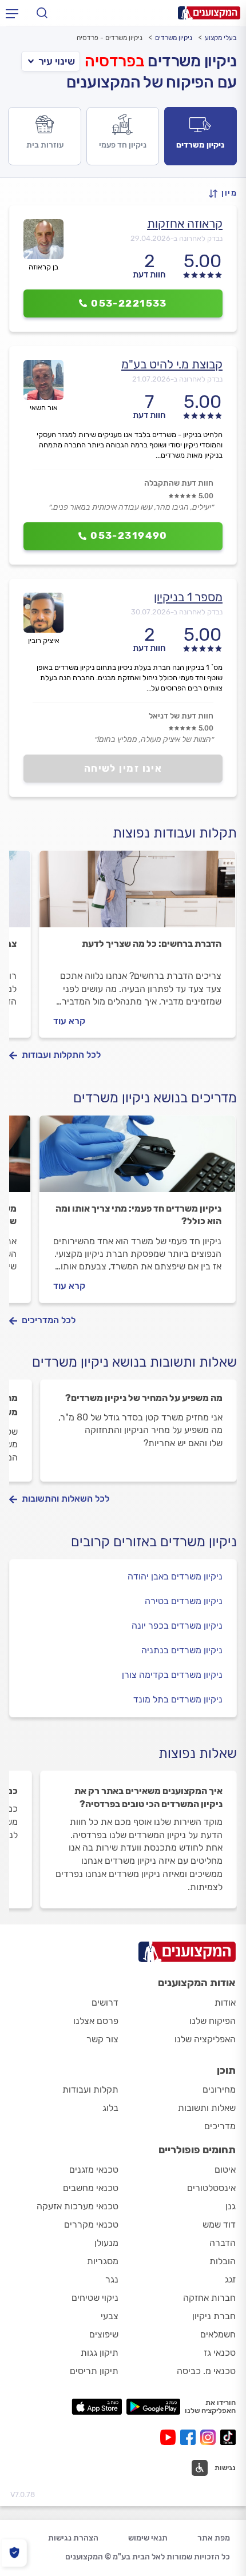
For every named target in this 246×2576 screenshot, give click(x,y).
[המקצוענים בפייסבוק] (190, 2437)
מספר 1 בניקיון (188, 597)
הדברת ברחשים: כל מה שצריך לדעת (152, 944)
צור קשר (102, 2039)
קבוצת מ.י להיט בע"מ (172, 364)
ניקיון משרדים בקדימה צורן (172, 1675)
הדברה (223, 2243)
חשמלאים (218, 2334)
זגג (230, 2279)
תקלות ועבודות (90, 2089)
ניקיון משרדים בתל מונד (178, 1699)
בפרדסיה (114, 61)
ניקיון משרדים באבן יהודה (175, 1576)
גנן (231, 2206)
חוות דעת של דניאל (181, 716)
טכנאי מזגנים (94, 2170)
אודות (225, 2003)
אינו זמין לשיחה (123, 768)
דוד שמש (219, 2224)
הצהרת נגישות (73, 2538)
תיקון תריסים (94, 2371)
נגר (112, 2279)
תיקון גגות (100, 2353)
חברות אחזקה (209, 2298)
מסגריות (103, 2261)
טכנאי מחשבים (91, 2188)
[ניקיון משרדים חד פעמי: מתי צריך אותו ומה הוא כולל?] (137, 1159)
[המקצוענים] (209, 13)
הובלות (223, 2261)
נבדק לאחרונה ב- (176, 238)
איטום (225, 2170)
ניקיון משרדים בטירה (184, 1601)
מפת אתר (214, 2538)
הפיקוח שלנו (213, 2021)
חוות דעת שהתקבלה (179, 483)
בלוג (110, 2108)
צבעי (110, 2316)
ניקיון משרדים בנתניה (182, 1650)
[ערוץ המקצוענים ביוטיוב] (170, 2437)
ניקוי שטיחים (95, 2298)
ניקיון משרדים (174, 38)
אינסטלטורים (211, 2188)
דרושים (105, 2003)
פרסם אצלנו (96, 2021)
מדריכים (220, 2126)
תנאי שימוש (148, 2538)
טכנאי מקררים (91, 2224)
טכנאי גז (220, 2353)
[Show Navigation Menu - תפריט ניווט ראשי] (12, 13)
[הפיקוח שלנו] (14, 2553)
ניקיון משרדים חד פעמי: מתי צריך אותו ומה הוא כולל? (138, 1215)
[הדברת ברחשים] (137, 894)
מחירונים (219, 2089)
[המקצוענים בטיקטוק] (228, 2437)
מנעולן (106, 2243)
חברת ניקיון (214, 2316)
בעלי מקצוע (221, 38)
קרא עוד (69, 1021)
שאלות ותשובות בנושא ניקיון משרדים (134, 1362)
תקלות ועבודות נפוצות (175, 833)
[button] (223, 194)
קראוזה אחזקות (185, 223)
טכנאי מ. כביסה (206, 2371)
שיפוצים (104, 2334)
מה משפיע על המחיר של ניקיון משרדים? (144, 1398)
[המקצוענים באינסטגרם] (210, 2437)
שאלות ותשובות (207, 2108)
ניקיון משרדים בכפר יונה (177, 1626)
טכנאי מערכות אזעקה (78, 2206)
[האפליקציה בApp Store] (97, 2407)
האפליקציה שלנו (205, 2039)
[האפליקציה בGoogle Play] (154, 2407)
